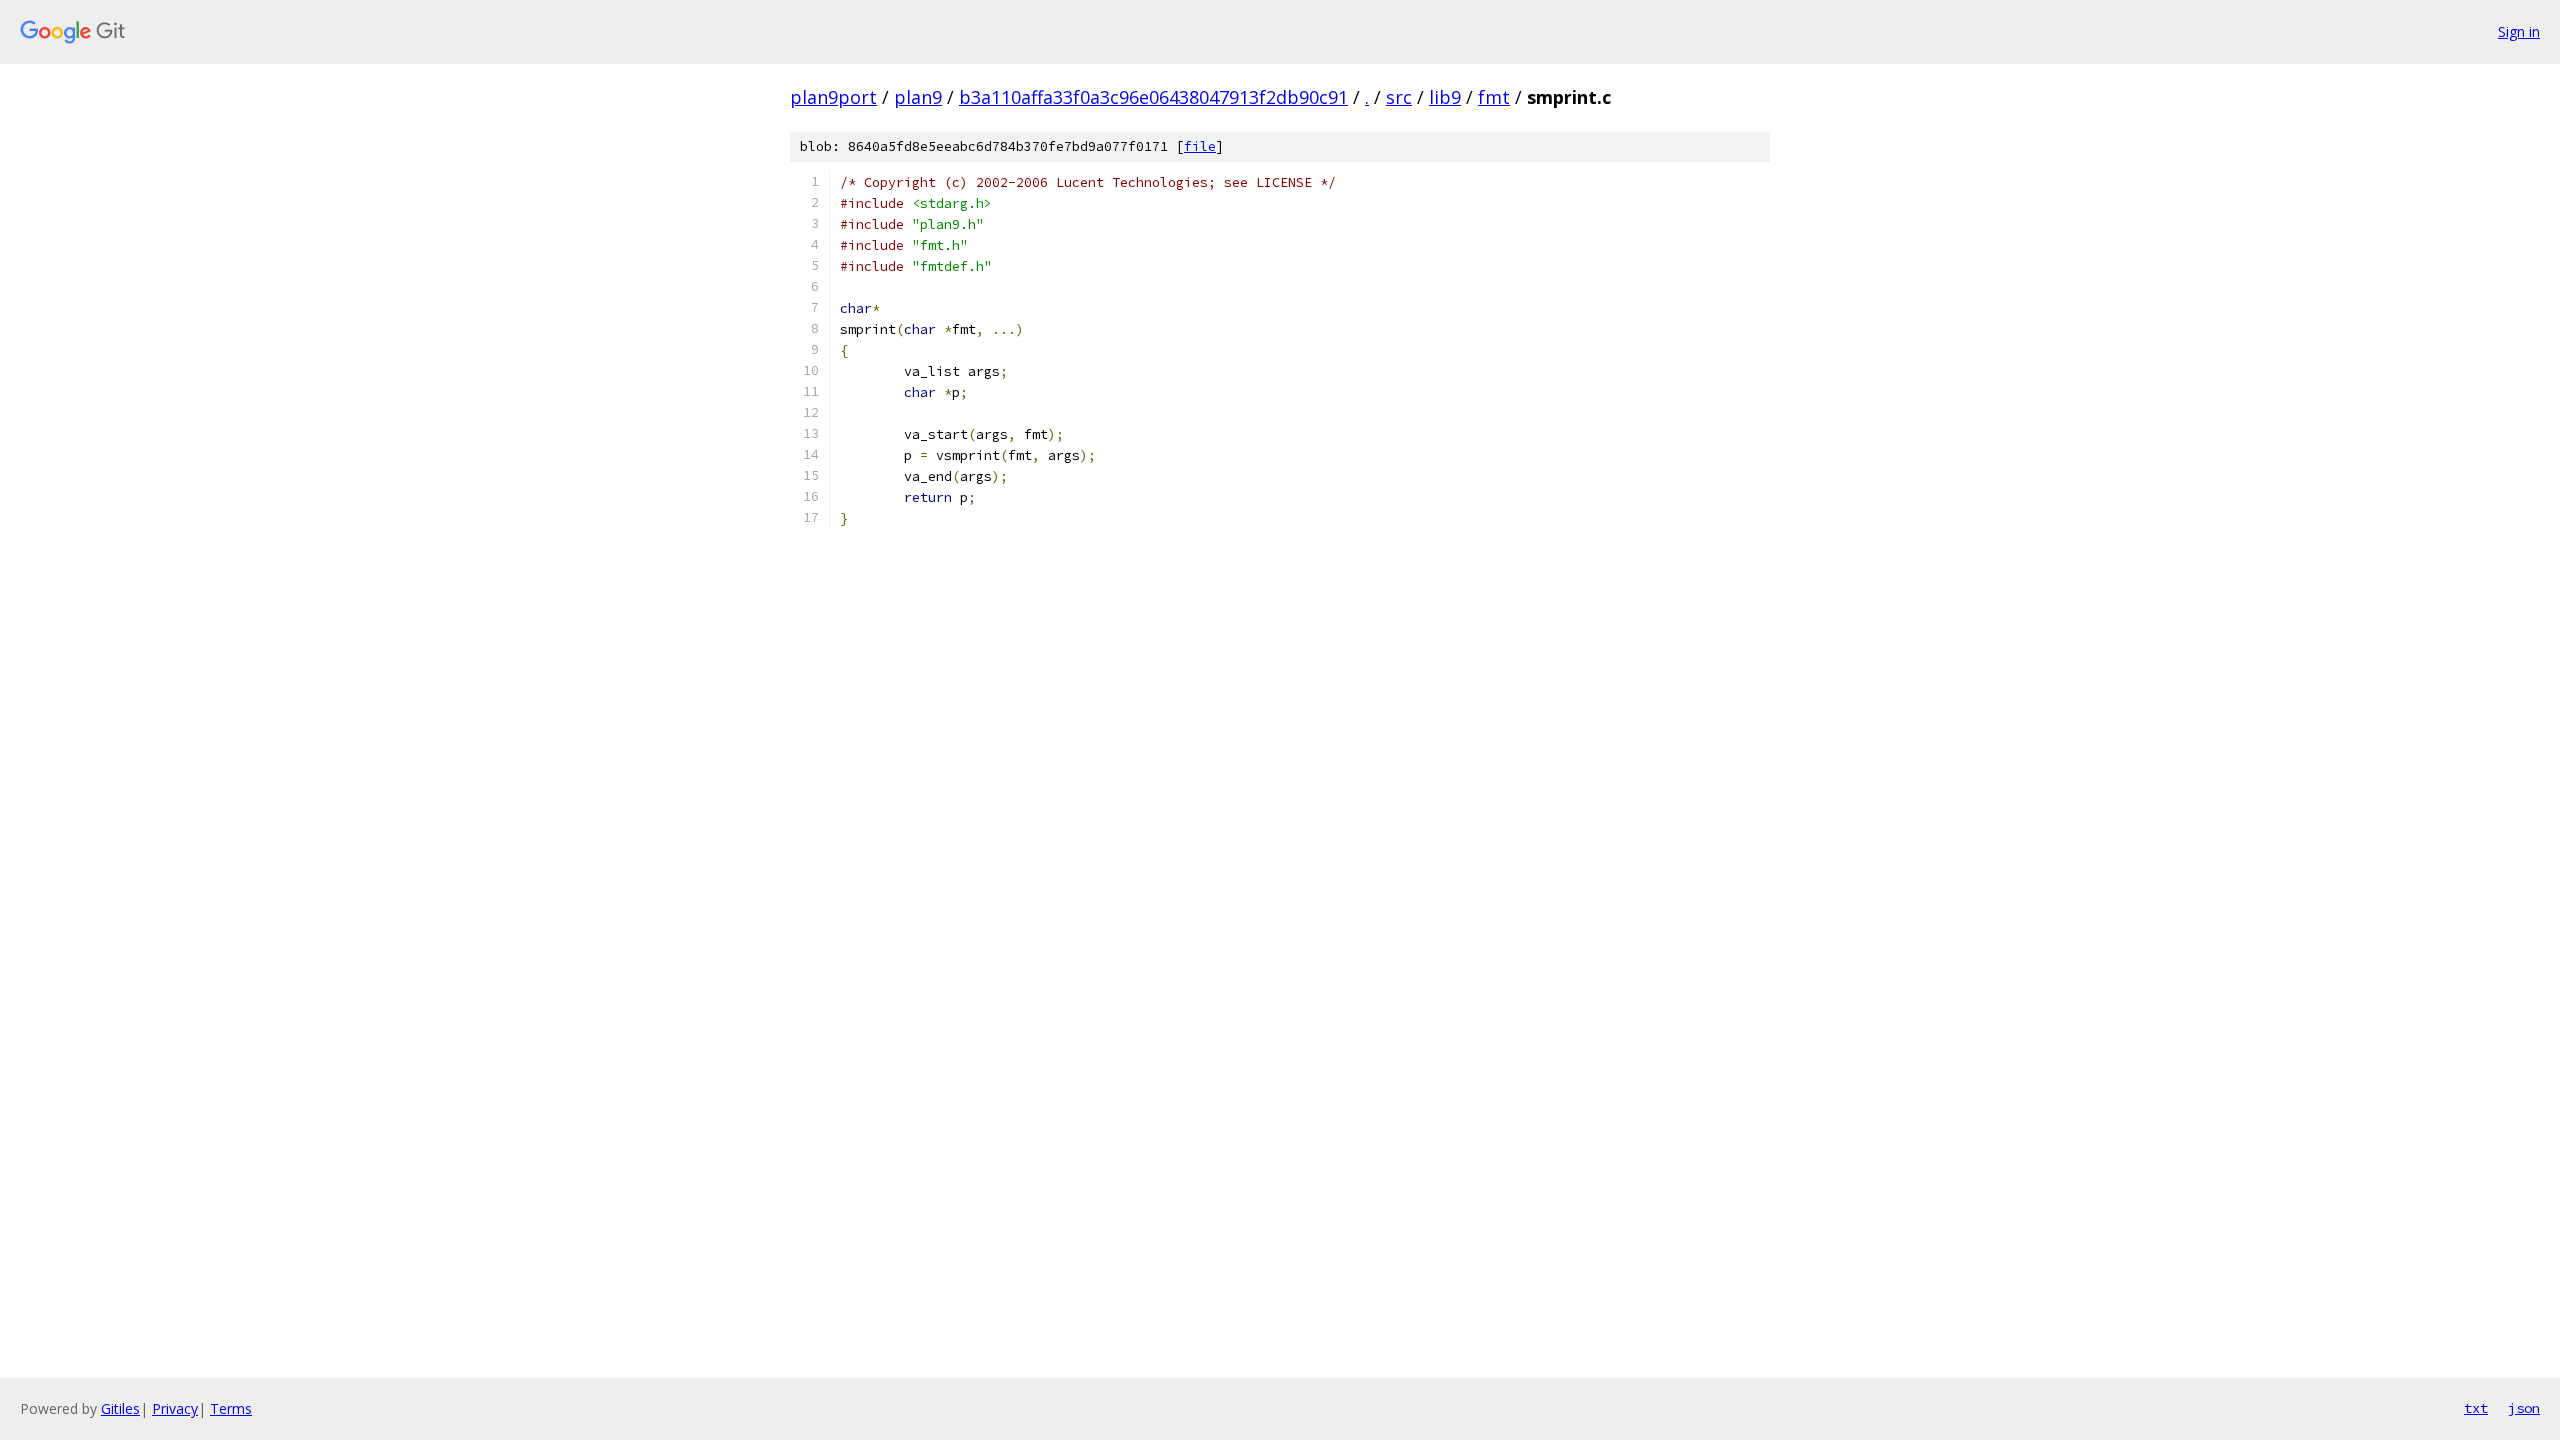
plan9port (833, 97)
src (1399, 97)
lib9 (1445, 97)
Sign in (2519, 31)
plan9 (918, 97)
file (1200, 146)
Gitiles (120, 1408)
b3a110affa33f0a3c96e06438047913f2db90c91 (1153, 97)
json (2524, 1408)
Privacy (175, 1408)
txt (2476, 1408)
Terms (231, 1408)
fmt (1494, 97)
